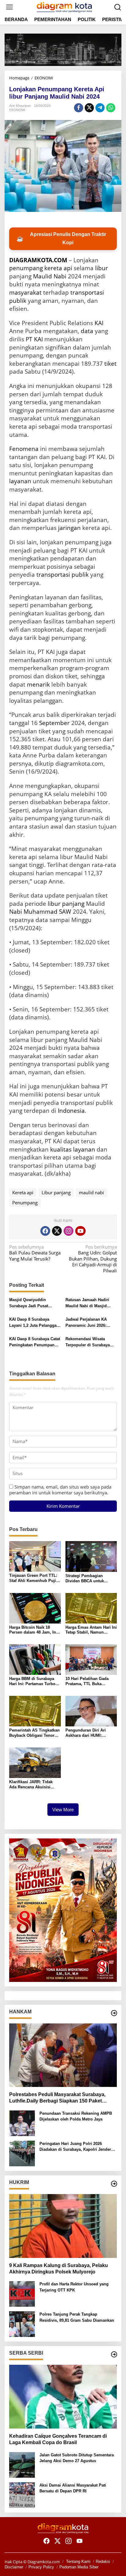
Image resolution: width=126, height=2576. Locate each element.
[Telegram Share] (100, 108)
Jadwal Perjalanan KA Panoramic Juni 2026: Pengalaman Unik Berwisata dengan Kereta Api (89, 1323)
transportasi (87, 292)
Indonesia (71, 1111)
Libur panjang (56, 1192)
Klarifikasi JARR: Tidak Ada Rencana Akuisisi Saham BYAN (31, 1785)
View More (63, 1810)
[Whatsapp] (111, 108)
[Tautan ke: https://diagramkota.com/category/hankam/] (114, 2013)
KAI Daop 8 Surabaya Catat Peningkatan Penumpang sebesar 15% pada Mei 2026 (35, 1342)
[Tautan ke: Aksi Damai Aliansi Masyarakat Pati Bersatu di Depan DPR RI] (22, 2494)
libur (102, 268)
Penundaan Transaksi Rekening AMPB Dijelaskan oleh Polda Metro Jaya (76, 2116)
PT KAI (34, 339)
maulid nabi (91, 1192)
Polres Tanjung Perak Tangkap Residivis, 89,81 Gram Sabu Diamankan (77, 2317)
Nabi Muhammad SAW (40, 912)
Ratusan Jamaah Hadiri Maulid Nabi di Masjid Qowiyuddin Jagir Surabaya (87, 1303)
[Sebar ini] (79, 108)
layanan (20, 481)
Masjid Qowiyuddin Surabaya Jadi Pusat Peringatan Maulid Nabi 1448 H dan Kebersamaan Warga (33, 1303)
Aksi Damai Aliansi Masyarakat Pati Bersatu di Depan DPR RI (73, 2488)
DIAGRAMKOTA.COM (38, 260)
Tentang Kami (78, 2561)
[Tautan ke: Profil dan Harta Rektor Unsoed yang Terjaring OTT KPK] (22, 2293)
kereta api (58, 268)
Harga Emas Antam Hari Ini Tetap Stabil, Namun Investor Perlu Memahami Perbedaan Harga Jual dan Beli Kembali (91, 1630)
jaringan (69, 528)
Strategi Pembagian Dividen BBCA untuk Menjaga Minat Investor (87, 1579)
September (54, 723)
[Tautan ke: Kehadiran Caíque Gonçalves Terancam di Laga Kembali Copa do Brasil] (63, 2397)
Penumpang (25, 1203)
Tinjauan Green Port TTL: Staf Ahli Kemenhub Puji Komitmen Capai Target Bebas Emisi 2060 (33, 1578)
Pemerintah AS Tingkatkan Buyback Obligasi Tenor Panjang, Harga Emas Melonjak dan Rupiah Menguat (34, 1733)
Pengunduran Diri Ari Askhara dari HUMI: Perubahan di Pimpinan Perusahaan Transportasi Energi (89, 1733)
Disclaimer (14, 2567)
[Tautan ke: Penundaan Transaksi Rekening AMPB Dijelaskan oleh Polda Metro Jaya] (22, 2123)
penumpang (26, 268)
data (87, 331)
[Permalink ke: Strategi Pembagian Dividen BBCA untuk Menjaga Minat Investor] (91, 1556)
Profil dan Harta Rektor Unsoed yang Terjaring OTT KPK (74, 2287)
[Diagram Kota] (64, 6)
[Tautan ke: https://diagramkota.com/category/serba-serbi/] (114, 2354)
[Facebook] (45, 1231)
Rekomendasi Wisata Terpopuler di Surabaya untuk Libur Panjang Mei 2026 (89, 1342)
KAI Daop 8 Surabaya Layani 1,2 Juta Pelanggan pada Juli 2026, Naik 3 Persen (34, 1323)
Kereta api (23, 1192)
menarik (38, 684)
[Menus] (9, 7)
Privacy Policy (41, 2567)
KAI (99, 323)
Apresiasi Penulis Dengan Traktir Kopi (61, 238)
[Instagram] (69, 1231)
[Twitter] (57, 1231)
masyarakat (25, 292)
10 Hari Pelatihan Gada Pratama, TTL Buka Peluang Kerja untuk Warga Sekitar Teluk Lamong (87, 1682)
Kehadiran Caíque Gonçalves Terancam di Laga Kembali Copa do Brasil (58, 2439)
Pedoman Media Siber (79, 2567)
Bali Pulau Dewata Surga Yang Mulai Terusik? (35, 1253)
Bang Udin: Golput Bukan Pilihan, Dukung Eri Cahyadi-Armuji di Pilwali (93, 1259)
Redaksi (103, 2561)
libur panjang (66, 904)
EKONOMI (17, 110)
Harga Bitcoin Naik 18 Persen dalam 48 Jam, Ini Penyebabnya (33, 1630)
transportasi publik (63, 575)
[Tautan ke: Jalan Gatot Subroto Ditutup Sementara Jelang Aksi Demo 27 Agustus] (22, 2464)
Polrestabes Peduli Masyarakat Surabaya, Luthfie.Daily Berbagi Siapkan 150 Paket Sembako (57, 2098)
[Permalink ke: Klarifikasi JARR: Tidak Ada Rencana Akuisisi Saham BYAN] (35, 1762)
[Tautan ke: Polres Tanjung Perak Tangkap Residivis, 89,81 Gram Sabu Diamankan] (22, 2324)
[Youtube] (80, 1231)
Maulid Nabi (50, 276)
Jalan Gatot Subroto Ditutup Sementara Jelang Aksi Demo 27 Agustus (77, 2458)
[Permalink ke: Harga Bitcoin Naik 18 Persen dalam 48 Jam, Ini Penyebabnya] (35, 1608)
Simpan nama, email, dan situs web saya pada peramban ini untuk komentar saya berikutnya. (60, 1490)
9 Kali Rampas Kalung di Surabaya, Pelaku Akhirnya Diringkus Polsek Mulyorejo (59, 2269)
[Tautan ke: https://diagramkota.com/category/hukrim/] (114, 2184)
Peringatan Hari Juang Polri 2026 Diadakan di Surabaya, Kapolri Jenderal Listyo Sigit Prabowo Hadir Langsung (77, 2147)
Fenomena (24, 449)
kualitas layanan (73, 1149)
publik (18, 301)
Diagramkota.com (43, 2562)
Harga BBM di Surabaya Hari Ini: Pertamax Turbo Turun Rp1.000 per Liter (32, 1682)
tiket (110, 364)
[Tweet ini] (89, 108)
